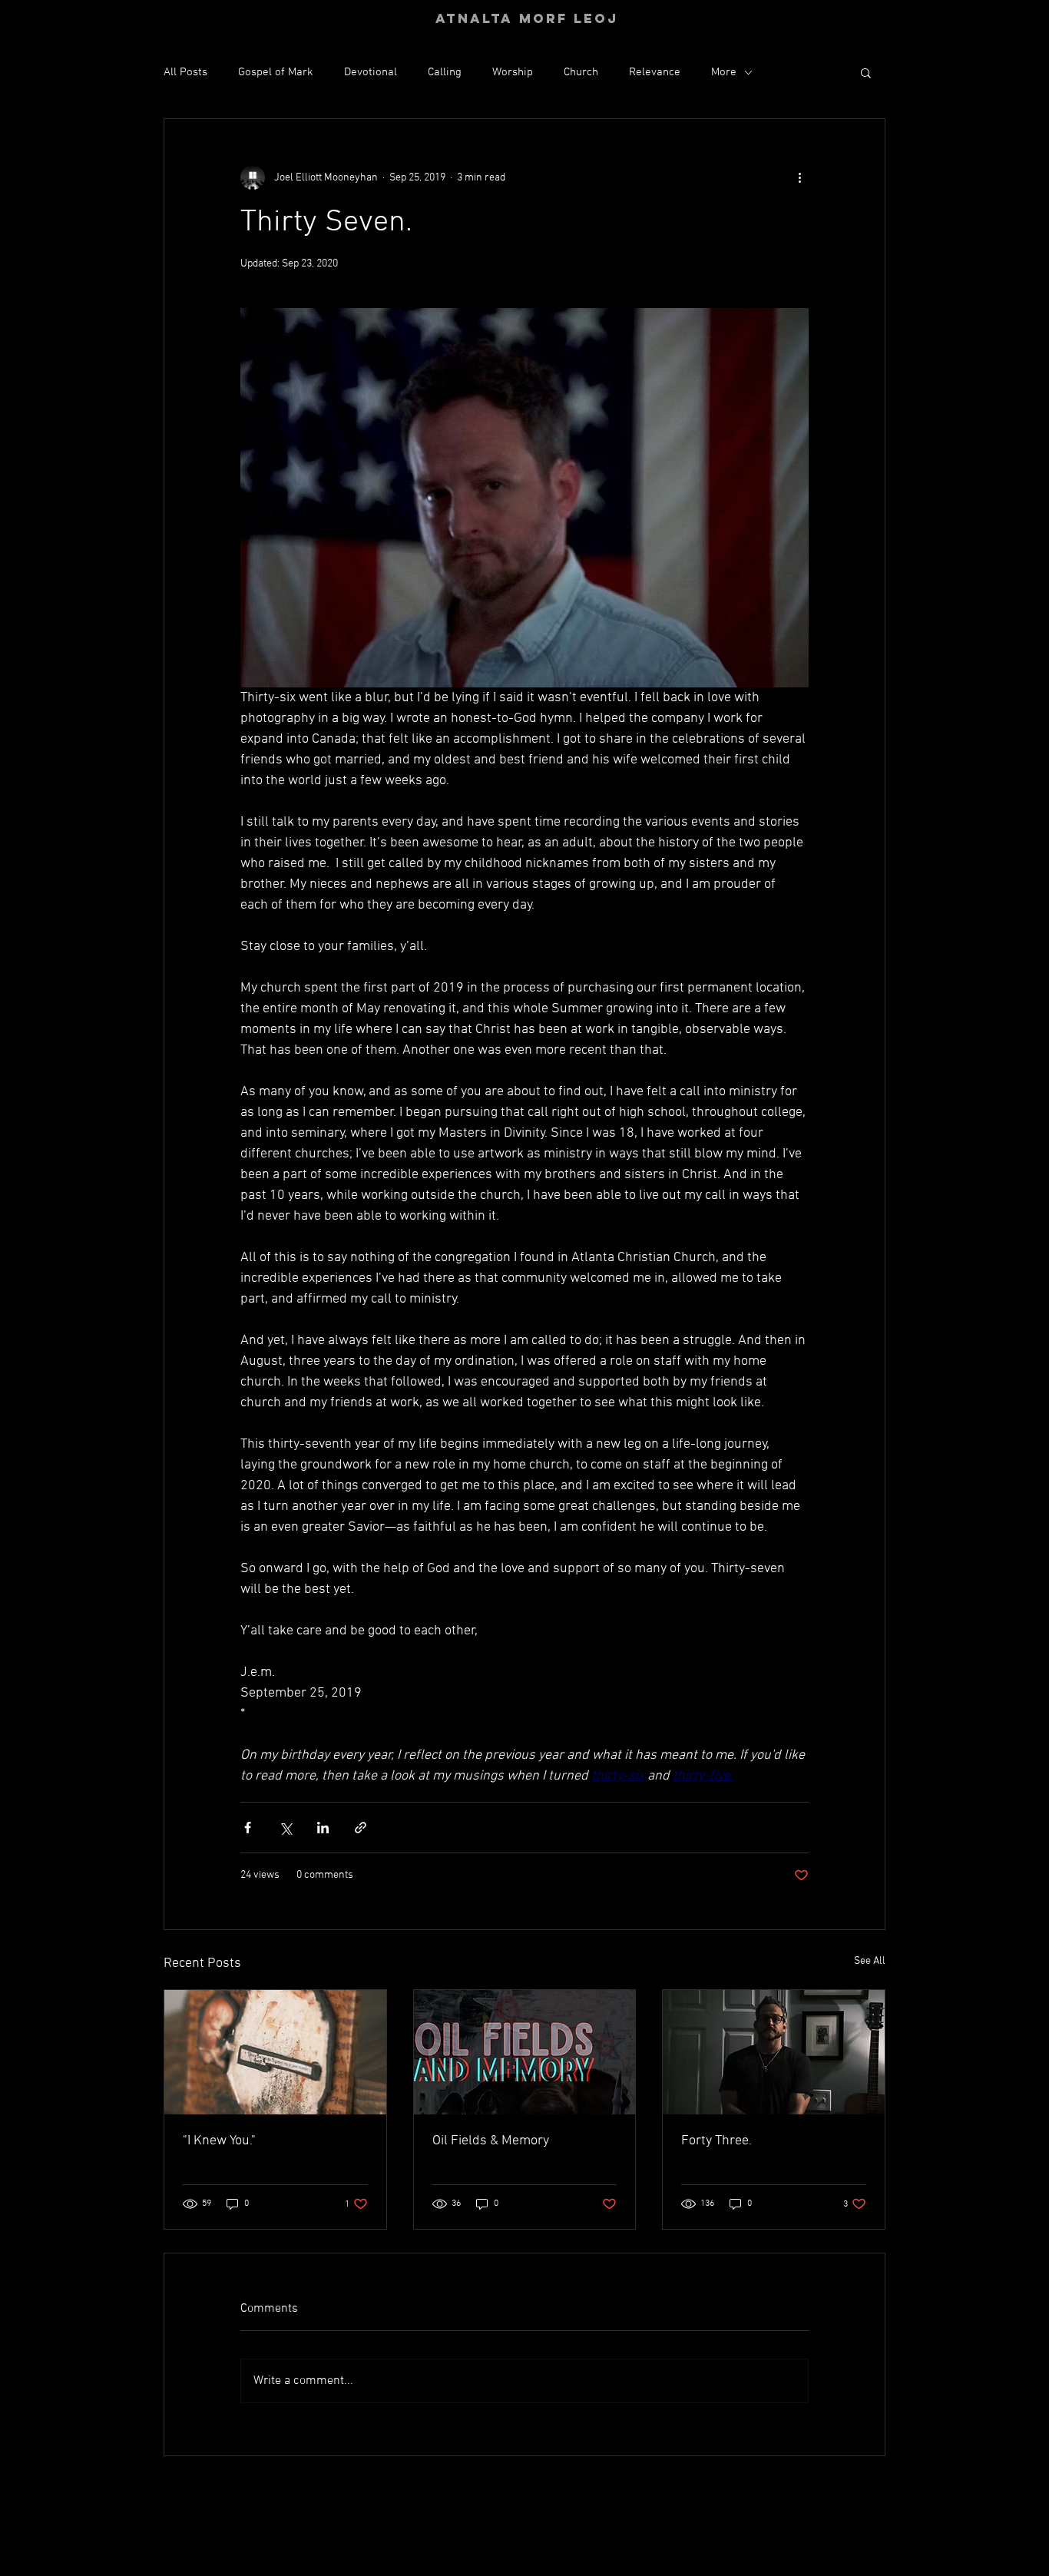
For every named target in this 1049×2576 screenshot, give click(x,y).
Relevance (655, 72)
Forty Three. (716, 2141)
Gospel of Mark (276, 72)
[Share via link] (361, 1828)
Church (581, 72)
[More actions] (799, 177)
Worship (513, 72)
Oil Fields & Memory (491, 2141)
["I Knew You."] (275, 2052)
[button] (866, 72)
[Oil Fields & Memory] (525, 2052)
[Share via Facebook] (248, 1828)
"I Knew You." (219, 2141)
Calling (445, 72)
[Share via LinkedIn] (323, 1828)
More (724, 72)
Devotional (371, 72)
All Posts (185, 72)
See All (870, 1961)
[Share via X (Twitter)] (285, 1828)
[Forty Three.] (774, 2052)
